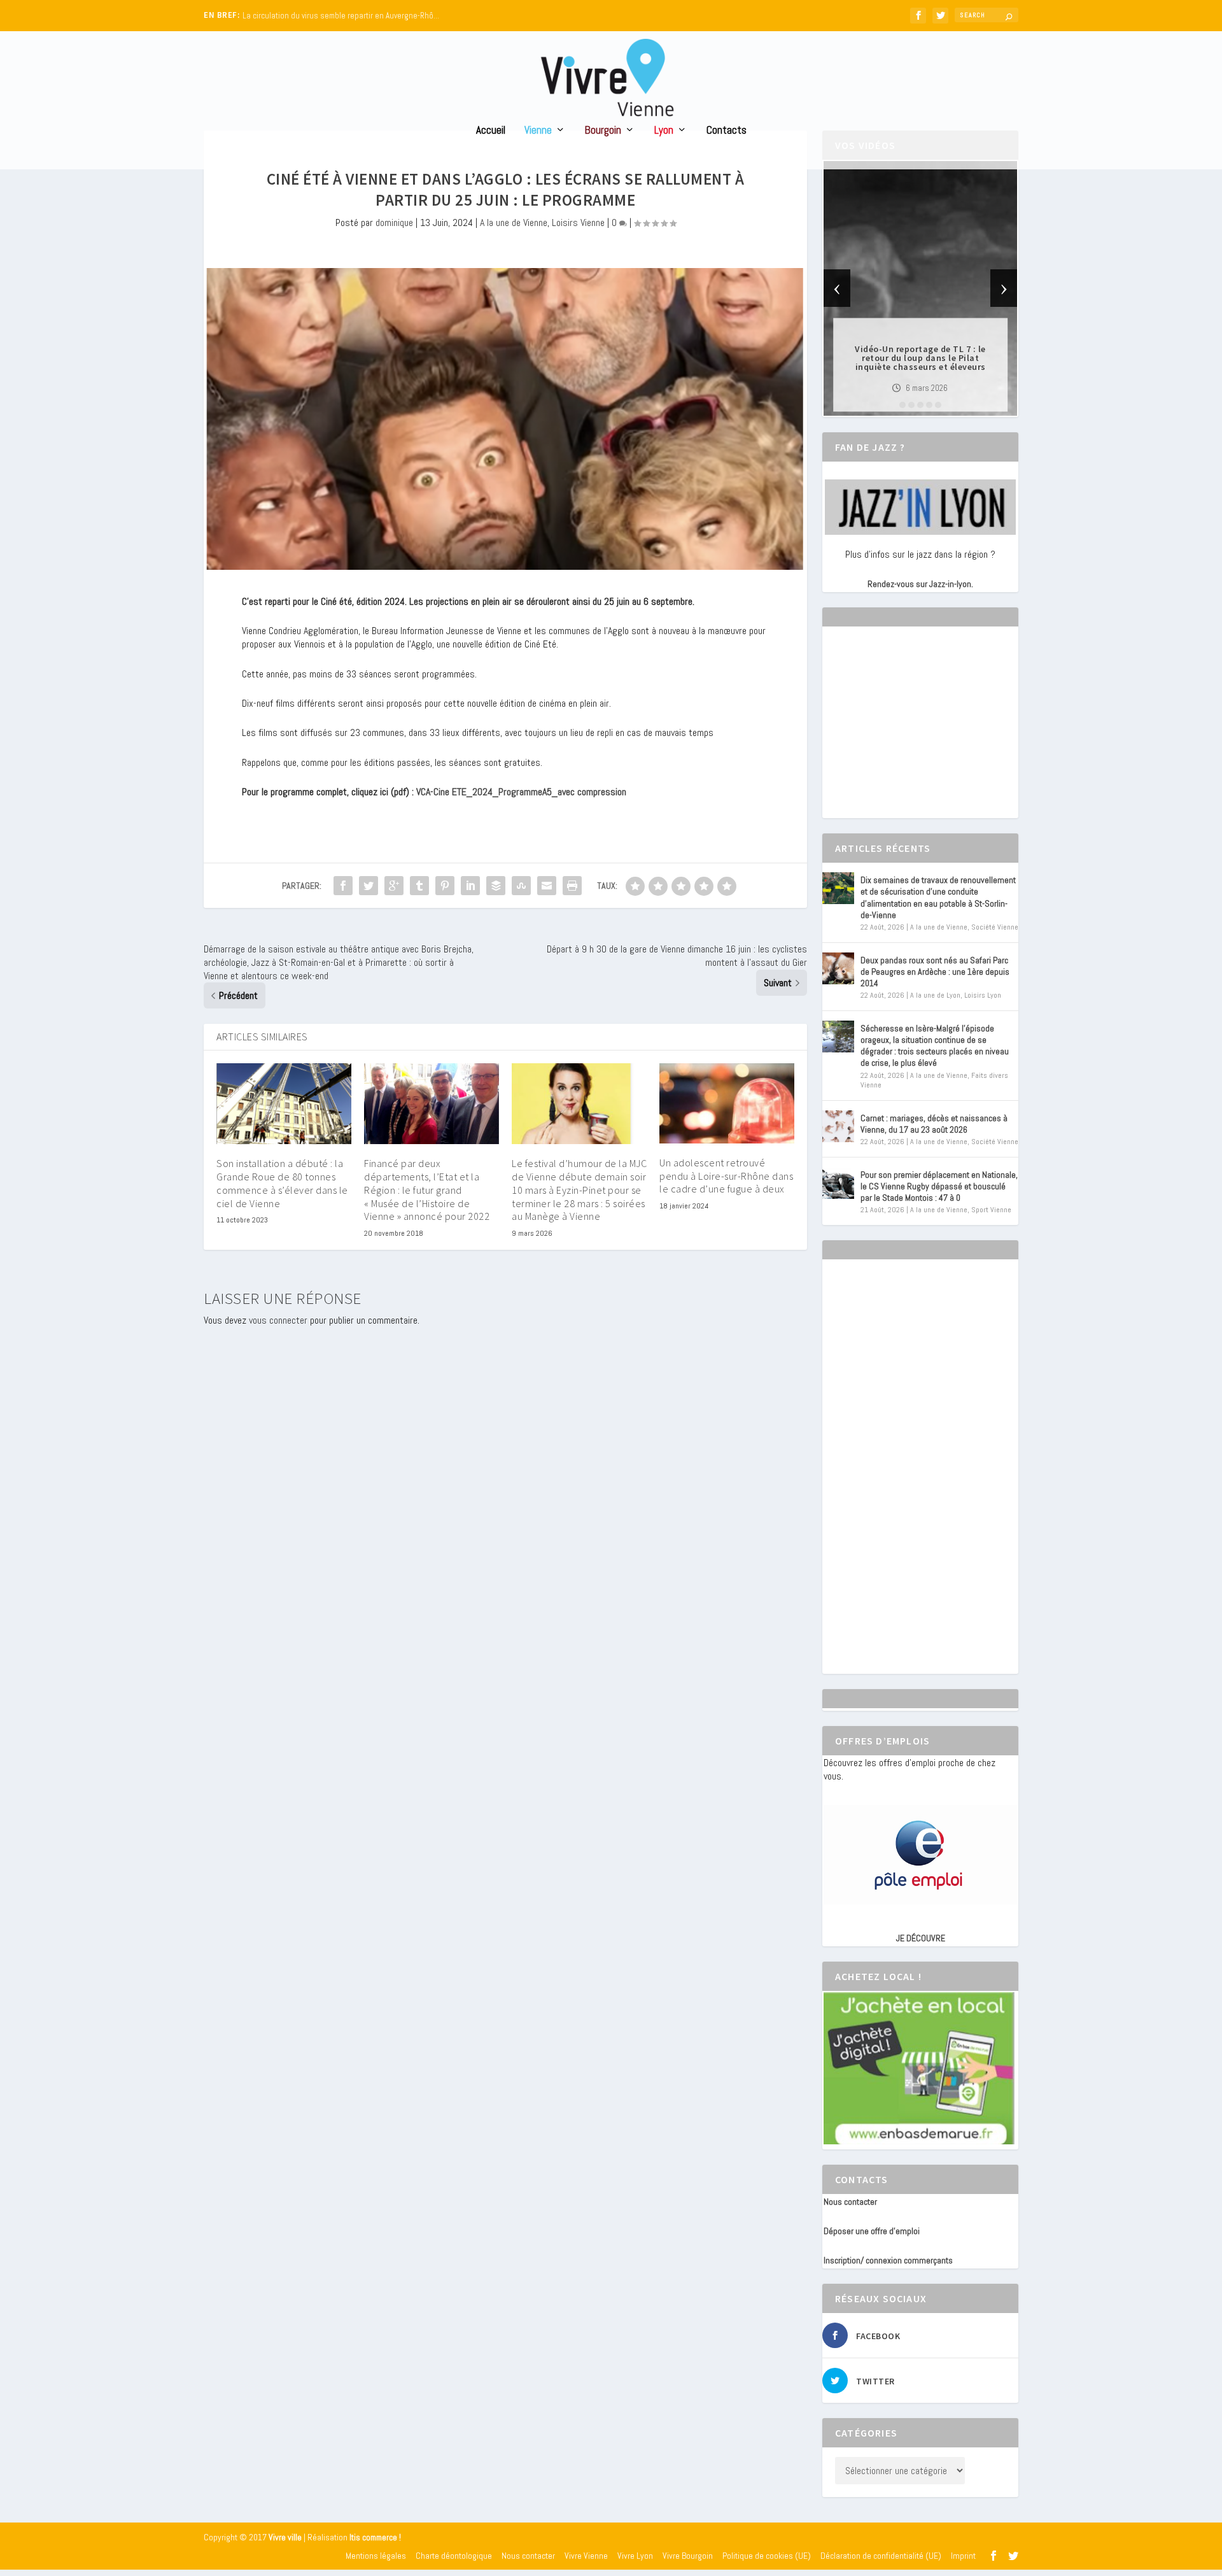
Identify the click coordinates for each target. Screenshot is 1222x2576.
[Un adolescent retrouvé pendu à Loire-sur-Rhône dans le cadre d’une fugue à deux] (727, 1103)
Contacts (727, 131)
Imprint (963, 2556)
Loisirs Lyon (983, 995)
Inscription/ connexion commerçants (888, 2260)
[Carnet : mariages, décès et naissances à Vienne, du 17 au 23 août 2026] (838, 1126)
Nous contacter (850, 2202)
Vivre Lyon (635, 2556)
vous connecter (278, 1320)
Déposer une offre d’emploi (872, 2231)
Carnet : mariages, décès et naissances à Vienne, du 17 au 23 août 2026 (934, 1124)
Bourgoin (603, 131)
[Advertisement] (919, 733)
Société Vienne (995, 927)
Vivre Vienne (586, 2556)
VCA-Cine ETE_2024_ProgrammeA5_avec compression (521, 792)
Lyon (664, 131)
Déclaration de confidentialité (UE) (881, 2556)
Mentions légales (376, 2556)
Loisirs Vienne (578, 223)
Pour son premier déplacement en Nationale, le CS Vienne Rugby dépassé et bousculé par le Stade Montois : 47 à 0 (939, 1186)
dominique (394, 223)
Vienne (538, 131)
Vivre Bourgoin (688, 2556)
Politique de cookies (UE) (767, 2556)
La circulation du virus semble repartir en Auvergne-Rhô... (341, 16)
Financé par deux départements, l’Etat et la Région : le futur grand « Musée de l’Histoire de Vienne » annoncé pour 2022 (427, 1190)
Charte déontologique (454, 2556)
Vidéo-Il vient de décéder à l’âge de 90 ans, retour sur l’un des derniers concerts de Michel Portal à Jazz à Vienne (921, 358)
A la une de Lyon (935, 995)
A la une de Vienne (514, 223)
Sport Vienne (991, 1210)
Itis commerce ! (375, 2537)
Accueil (491, 131)
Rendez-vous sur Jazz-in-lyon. (920, 584)
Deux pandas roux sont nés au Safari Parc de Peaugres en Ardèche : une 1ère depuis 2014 (935, 972)
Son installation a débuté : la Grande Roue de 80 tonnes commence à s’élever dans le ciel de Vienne (282, 1183)
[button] (902, 405)
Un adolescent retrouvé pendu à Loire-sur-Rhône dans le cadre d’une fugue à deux (726, 1176)
